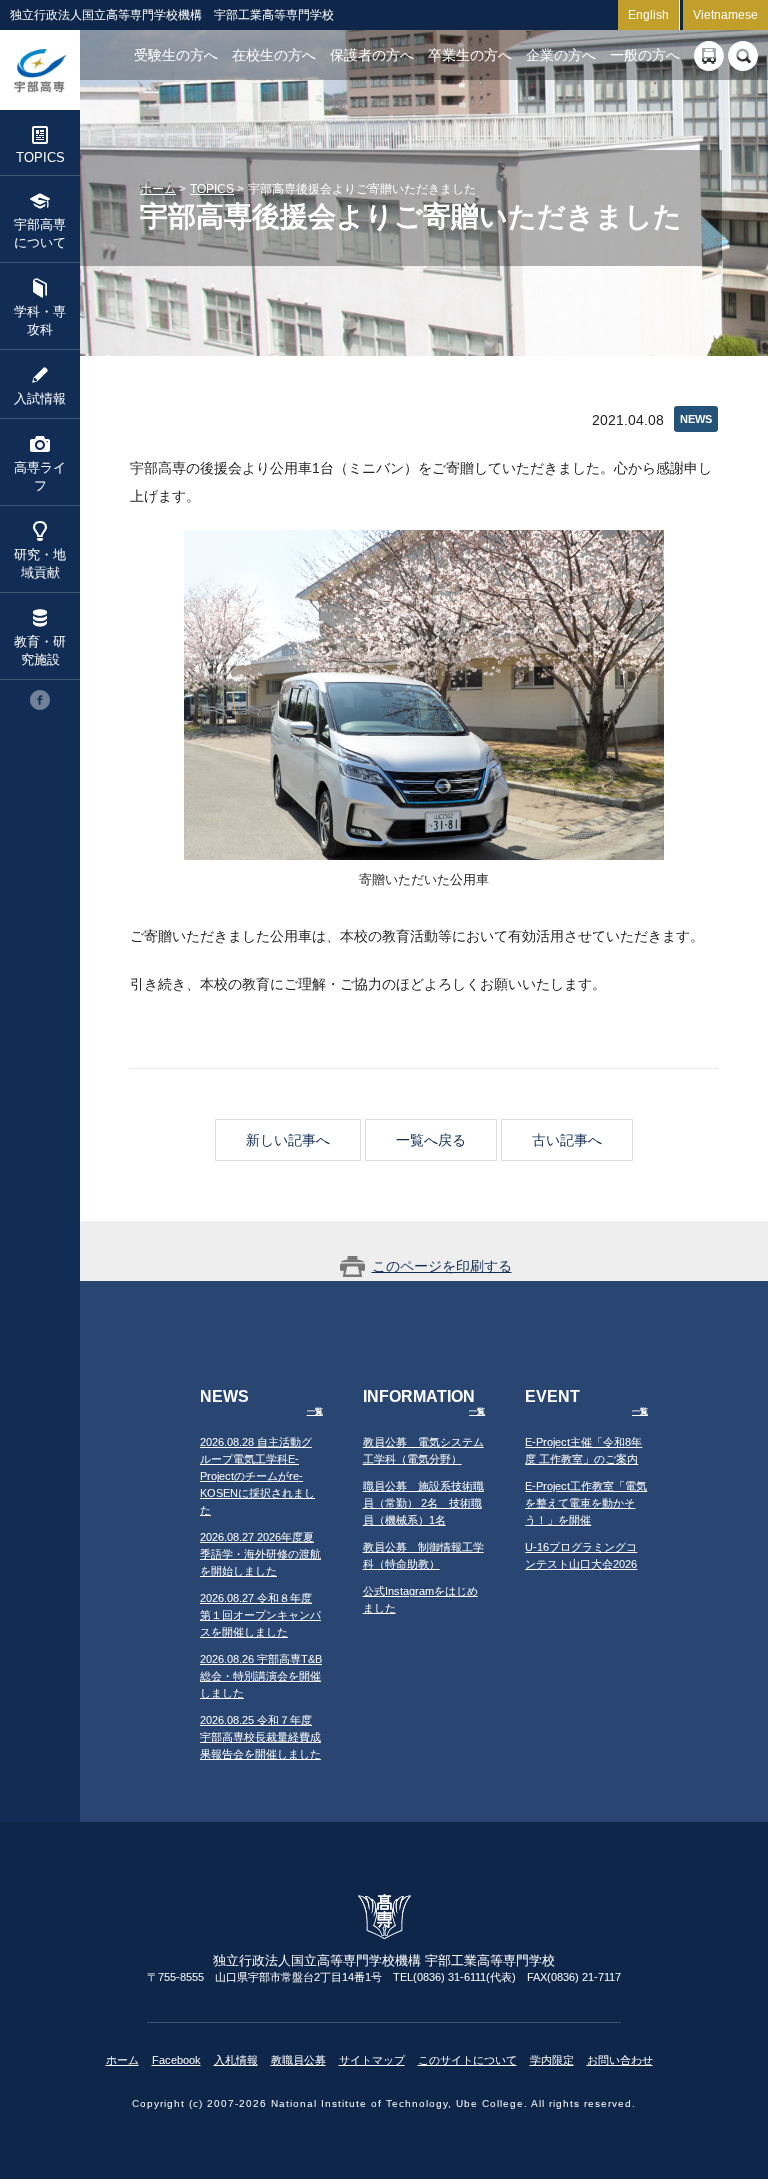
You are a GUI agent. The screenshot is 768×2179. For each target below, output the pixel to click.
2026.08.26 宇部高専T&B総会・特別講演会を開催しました (261, 1676)
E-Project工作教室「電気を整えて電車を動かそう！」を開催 (586, 1503)
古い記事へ (567, 1140)
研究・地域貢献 (40, 563)
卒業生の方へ (470, 55)
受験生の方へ (176, 55)
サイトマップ (372, 2060)
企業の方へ (561, 55)
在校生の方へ (274, 55)
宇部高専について (40, 233)
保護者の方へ (372, 55)
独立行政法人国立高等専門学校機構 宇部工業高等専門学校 (40, 70)
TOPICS (40, 157)
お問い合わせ (620, 2060)
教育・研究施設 (40, 650)
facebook (40, 700)
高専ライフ (40, 476)
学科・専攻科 (40, 320)
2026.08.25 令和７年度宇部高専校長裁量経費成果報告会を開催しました (260, 1737)
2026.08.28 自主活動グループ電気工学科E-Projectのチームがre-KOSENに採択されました (257, 1476)
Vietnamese (725, 15)
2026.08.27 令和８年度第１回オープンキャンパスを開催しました (260, 1615)
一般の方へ (645, 55)
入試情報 (40, 398)
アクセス (709, 56)
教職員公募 (298, 2060)
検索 (743, 56)
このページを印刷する (442, 1266)
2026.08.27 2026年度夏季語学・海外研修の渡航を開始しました (260, 1554)
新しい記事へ (288, 1140)
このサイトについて (467, 2060)
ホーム (158, 189)
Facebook (176, 2060)
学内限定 (552, 2060)
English (648, 15)
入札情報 (236, 2060)
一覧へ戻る (431, 1140)
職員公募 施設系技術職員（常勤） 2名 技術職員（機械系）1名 (423, 1503)
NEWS (696, 419)
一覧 (315, 1411)
